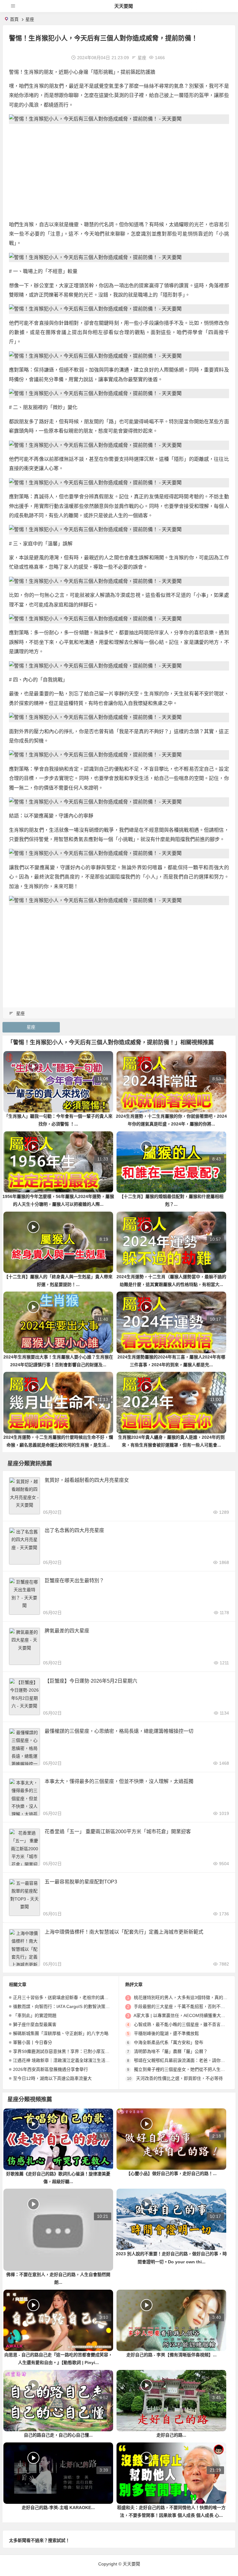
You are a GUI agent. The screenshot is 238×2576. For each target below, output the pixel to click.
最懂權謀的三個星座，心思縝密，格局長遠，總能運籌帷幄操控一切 (119, 1731)
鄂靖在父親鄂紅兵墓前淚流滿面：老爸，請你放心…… (186, 2060)
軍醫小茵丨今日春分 (33, 2042)
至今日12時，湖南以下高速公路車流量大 (52, 2078)
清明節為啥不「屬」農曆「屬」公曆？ (171, 2051)
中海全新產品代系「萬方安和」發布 (169, 2042)
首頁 (14, 19)
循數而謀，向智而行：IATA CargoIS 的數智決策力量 (64, 2006)
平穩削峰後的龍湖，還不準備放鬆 (166, 2033)
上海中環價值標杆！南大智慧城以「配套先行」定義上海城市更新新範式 (124, 1932)
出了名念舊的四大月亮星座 (74, 1530)
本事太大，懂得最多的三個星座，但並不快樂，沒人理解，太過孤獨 (119, 1781)
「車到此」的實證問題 (35, 2015)
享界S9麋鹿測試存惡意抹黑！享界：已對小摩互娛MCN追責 (71, 2051)
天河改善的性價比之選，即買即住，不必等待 (179, 2078)
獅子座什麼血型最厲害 (35, 2024)
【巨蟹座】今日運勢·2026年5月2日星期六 (91, 1681)
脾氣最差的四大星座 (67, 1631)
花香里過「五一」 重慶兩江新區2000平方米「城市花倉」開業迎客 (118, 1832)
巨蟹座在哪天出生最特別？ (74, 1581)
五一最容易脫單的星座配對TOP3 (81, 1882)
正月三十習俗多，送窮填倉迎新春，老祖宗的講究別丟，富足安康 (76, 1997)
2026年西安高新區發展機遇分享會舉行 (51, 2069)
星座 (30, 19)
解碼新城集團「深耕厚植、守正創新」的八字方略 (61, 2033)
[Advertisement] (119, 172)
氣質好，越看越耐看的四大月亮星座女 (87, 1480)
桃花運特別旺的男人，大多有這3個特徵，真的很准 (183, 1997)
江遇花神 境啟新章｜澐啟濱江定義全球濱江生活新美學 (66, 2060)
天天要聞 (124, 6)
